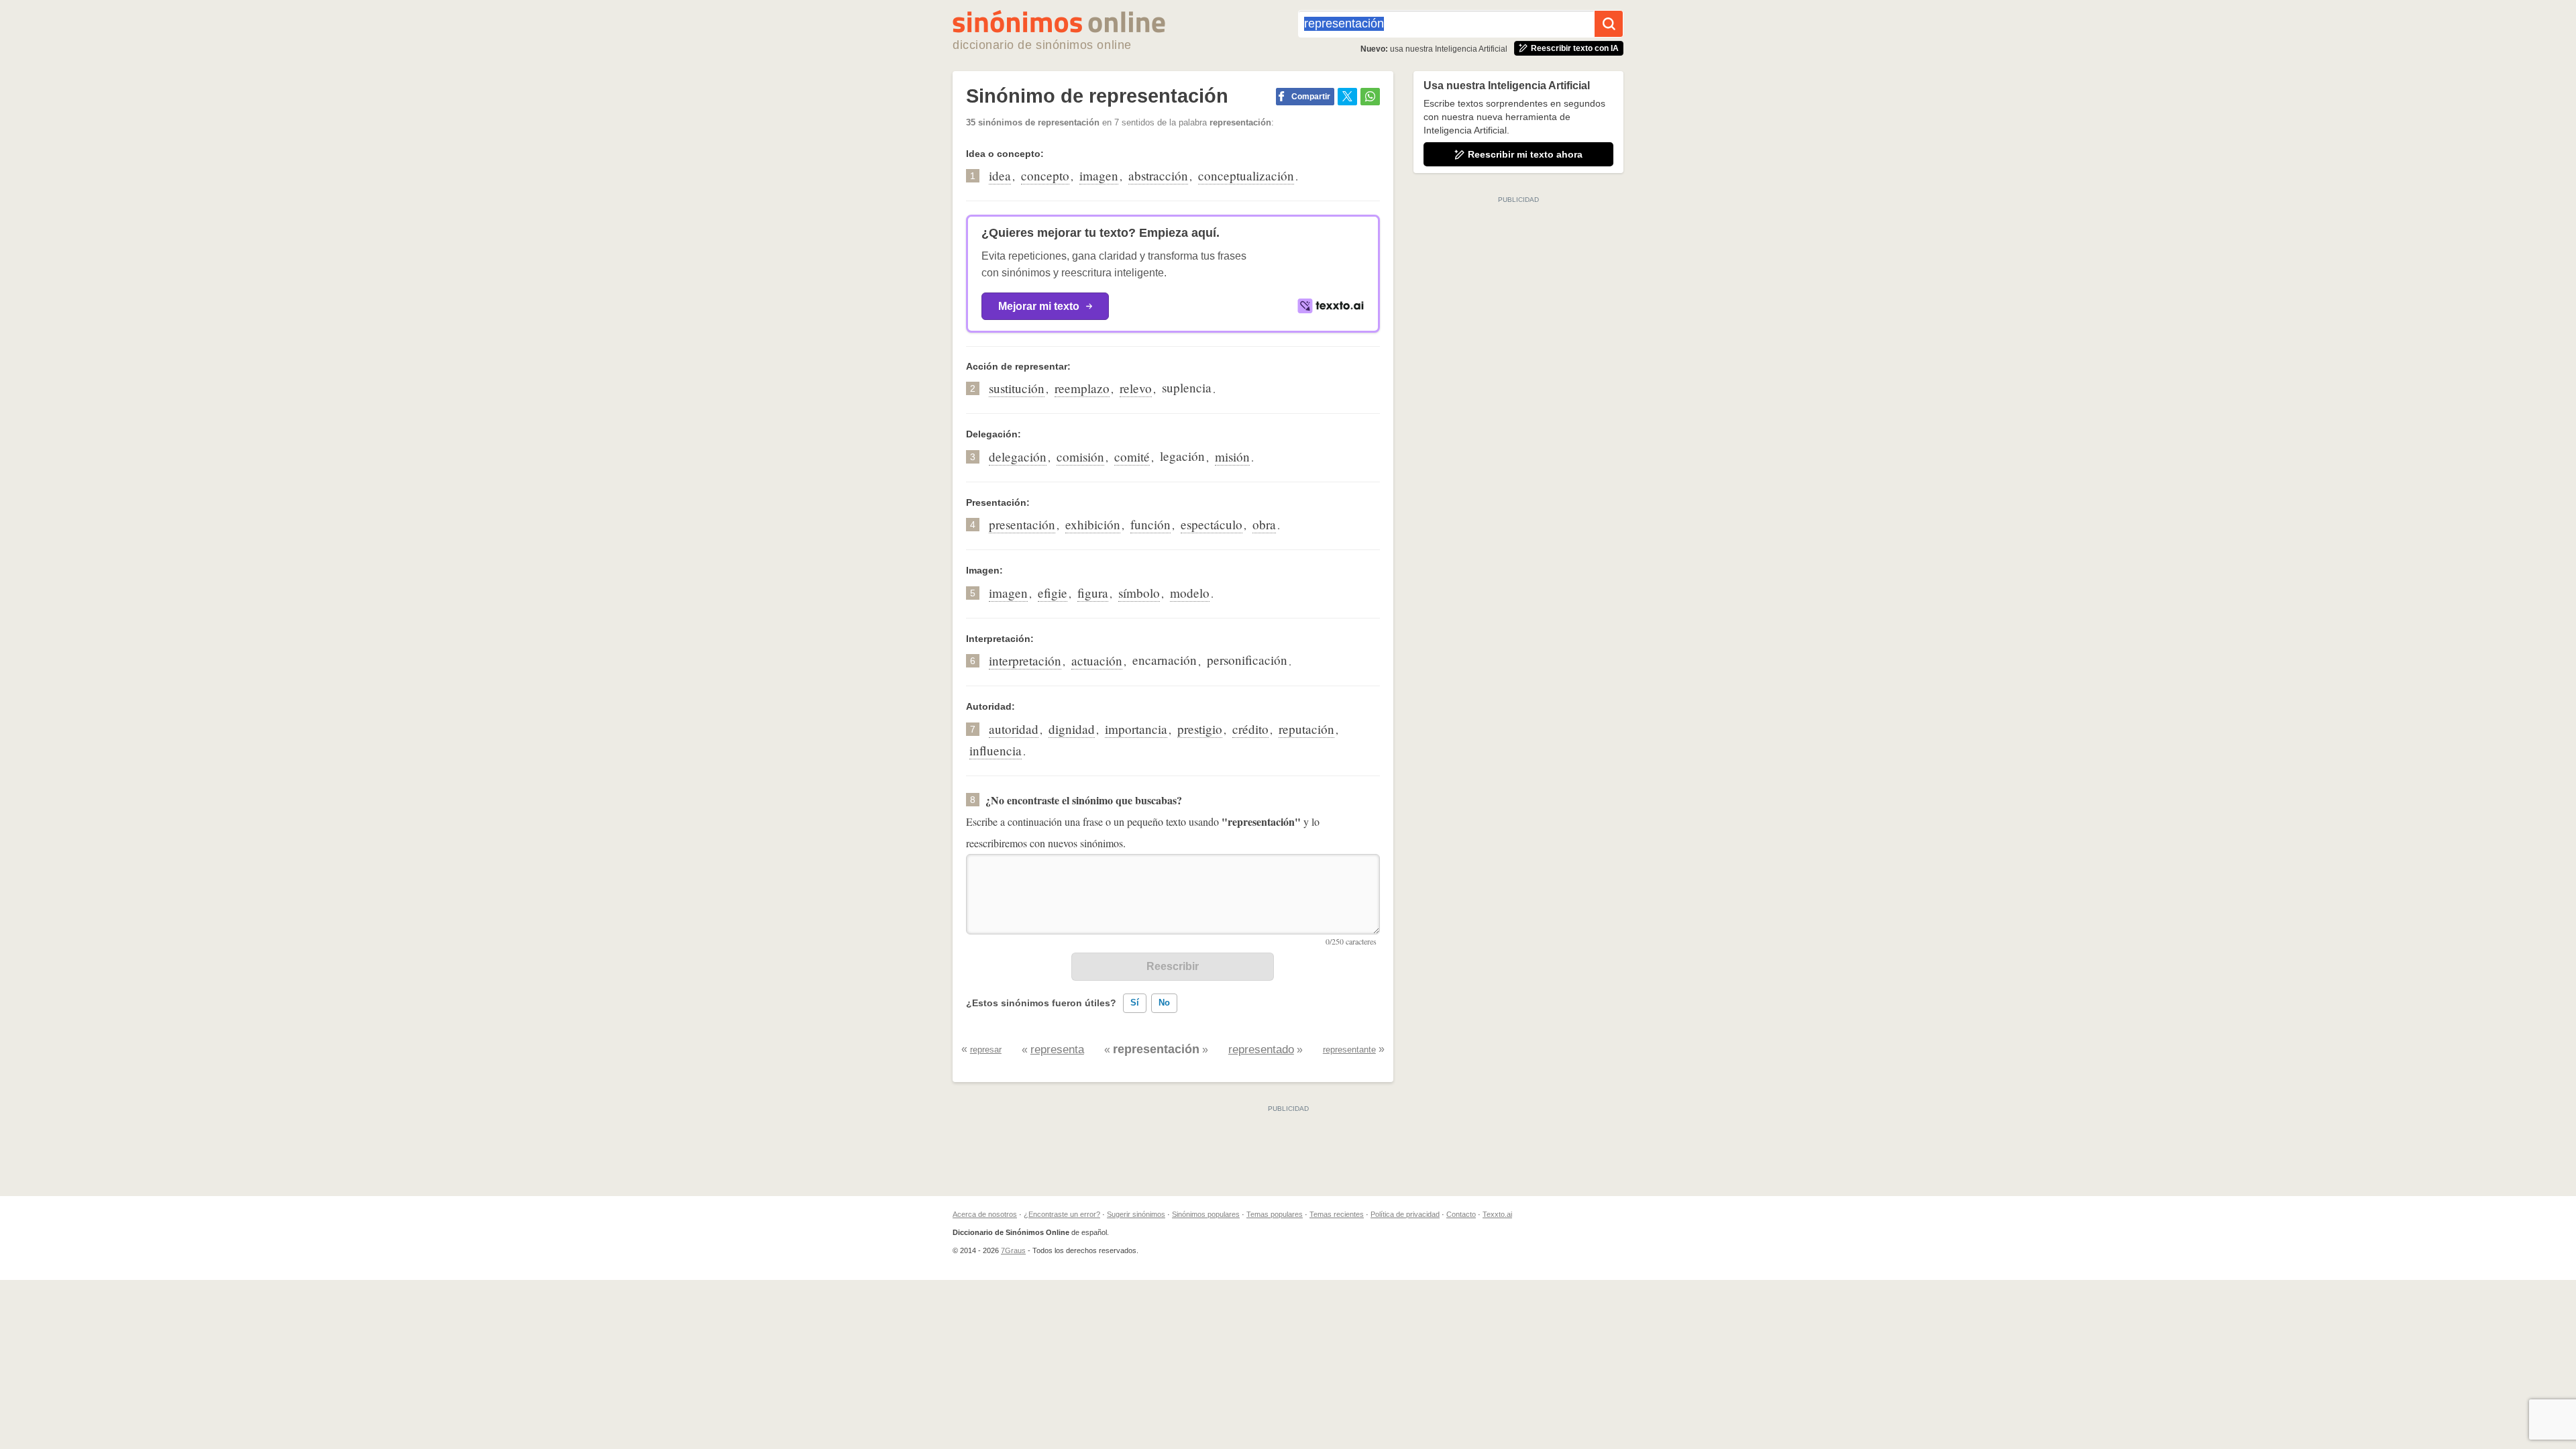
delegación (1018, 457)
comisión (1080, 457)
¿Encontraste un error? (1062, 1214)
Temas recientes (1337, 1214)
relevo (1136, 388)
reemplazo (1082, 388)
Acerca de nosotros (985, 1214)
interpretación (1025, 660)
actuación (1097, 660)
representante (1349, 1050)
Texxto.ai (1497, 1214)
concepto (1045, 175)
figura (1093, 593)
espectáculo (1212, 524)
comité (1132, 457)
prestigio (1200, 729)
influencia (996, 750)
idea (1000, 175)
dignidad (1072, 729)
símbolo (1139, 593)
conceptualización (1246, 175)
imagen (1099, 175)
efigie (1053, 593)
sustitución (1017, 388)
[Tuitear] (1347, 97)
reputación (1306, 729)
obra (1264, 524)
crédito (1250, 729)
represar (986, 1050)
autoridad (1014, 729)
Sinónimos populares (1206, 1214)
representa (1057, 1050)
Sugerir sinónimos (1136, 1214)
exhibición (1093, 524)
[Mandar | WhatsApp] (1370, 97)
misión (1232, 457)
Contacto (1461, 1214)
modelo (1190, 593)
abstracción (1158, 175)
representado (1261, 1050)
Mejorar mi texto (1039, 306)
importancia (1136, 729)
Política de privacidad (1405, 1214)
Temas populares (1275, 1214)
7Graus (1013, 1250)
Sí (1135, 1003)
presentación (1022, 524)
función (1150, 524)
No (1164, 1003)
